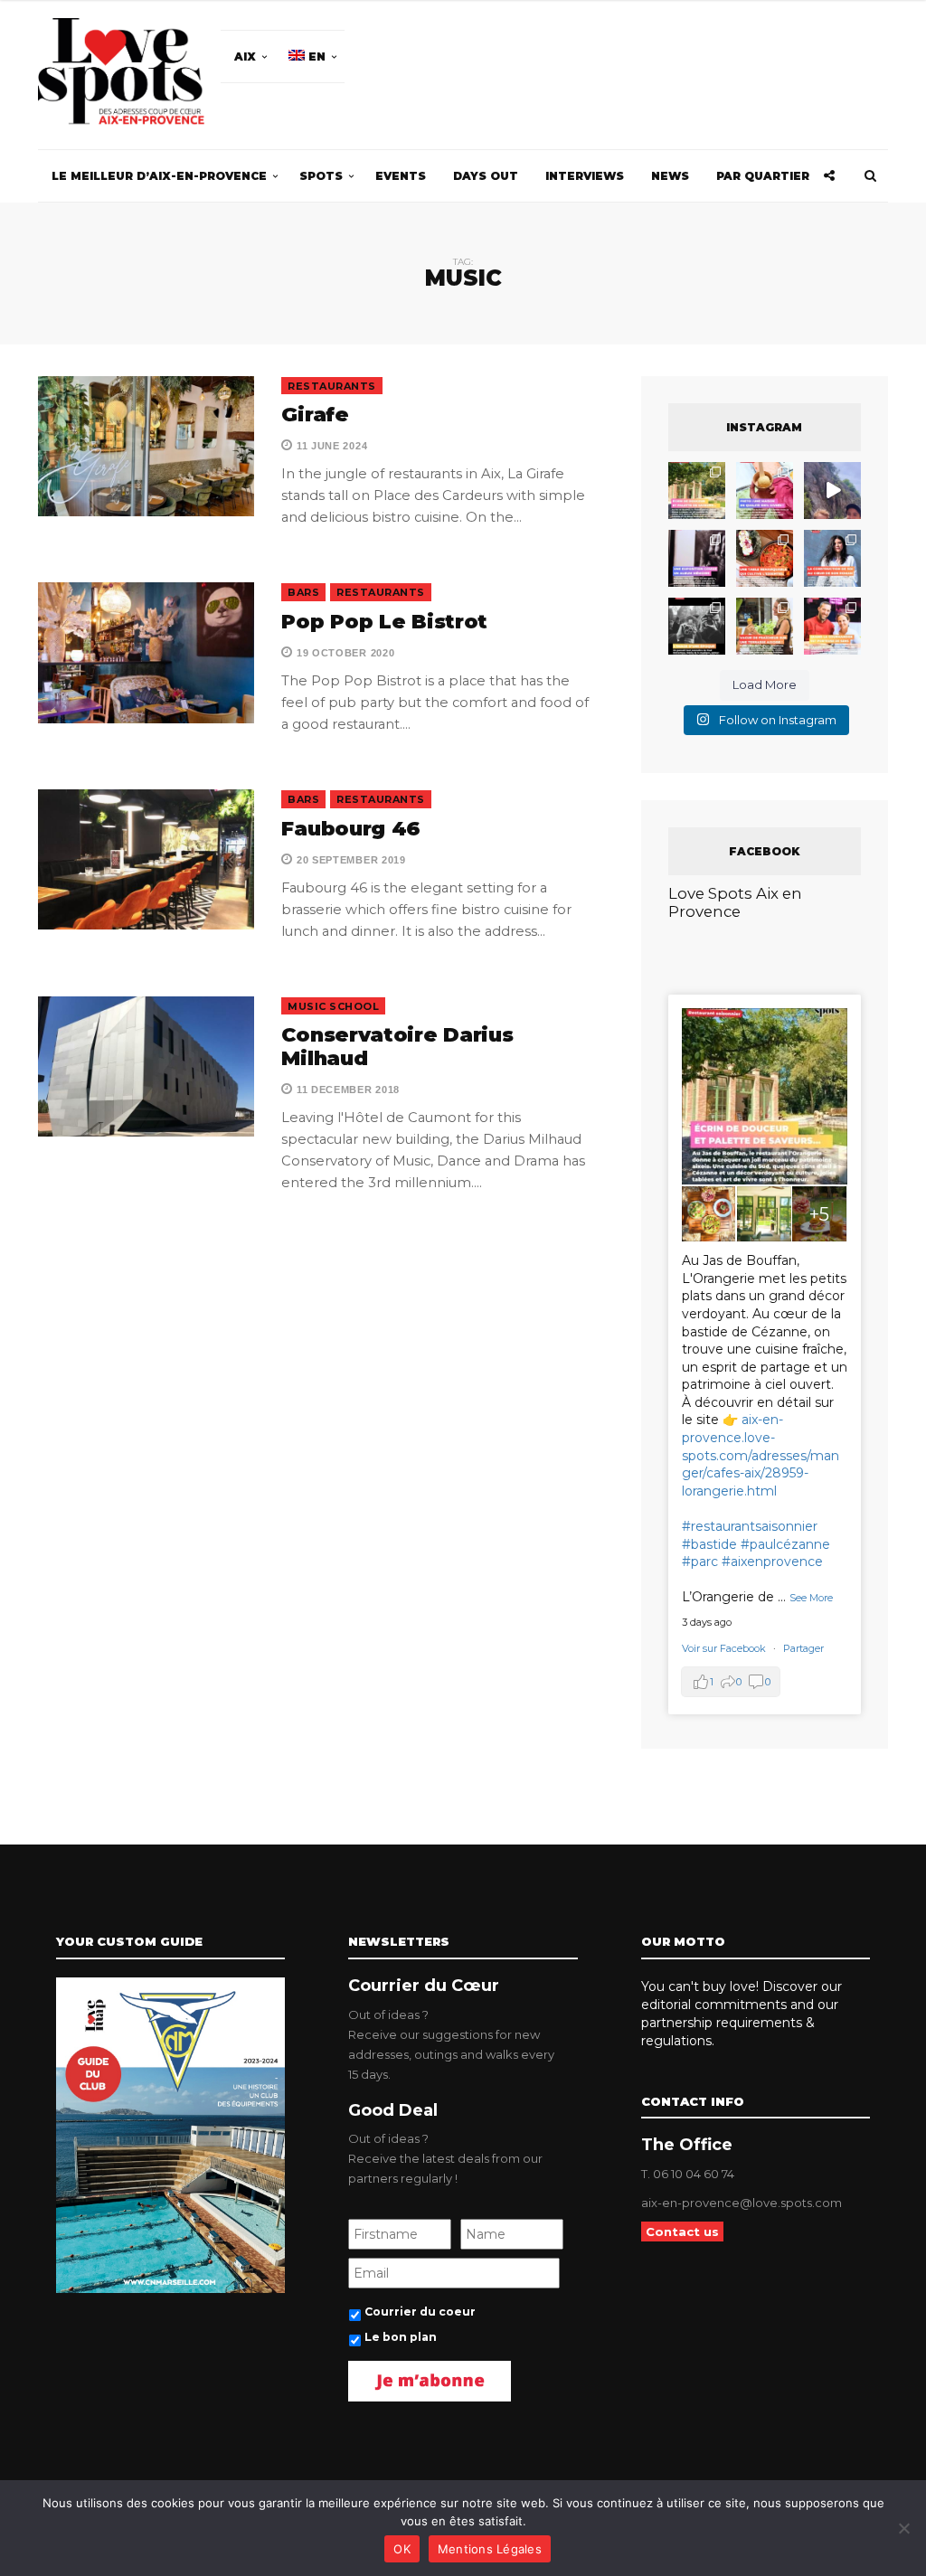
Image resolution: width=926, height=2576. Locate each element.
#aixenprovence (772, 1562)
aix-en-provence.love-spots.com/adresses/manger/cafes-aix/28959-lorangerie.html (761, 1455)
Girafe (315, 415)
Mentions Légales (490, 2549)
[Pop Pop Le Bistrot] (146, 652)
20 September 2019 (349, 860)
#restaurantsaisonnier (750, 1526)
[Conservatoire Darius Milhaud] (146, 1066)
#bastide (709, 1544)
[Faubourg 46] (146, 859)
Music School (333, 1006)
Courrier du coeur (420, 2312)
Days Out (486, 176)
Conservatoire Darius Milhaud (397, 1047)
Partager (803, 1648)
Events (401, 176)
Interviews (585, 176)
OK (402, 2549)
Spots (321, 176)
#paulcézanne (785, 1544)
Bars (303, 592)
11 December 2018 (346, 1090)
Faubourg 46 (351, 829)
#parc (700, 1562)
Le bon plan (401, 2337)
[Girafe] (146, 446)
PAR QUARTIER (763, 176)
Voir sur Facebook (725, 1648)
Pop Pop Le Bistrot (384, 622)
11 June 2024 (330, 446)
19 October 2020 (344, 653)
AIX (245, 57)
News (670, 176)
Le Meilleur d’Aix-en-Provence (159, 176)
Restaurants (332, 386)
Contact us (682, 2232)
